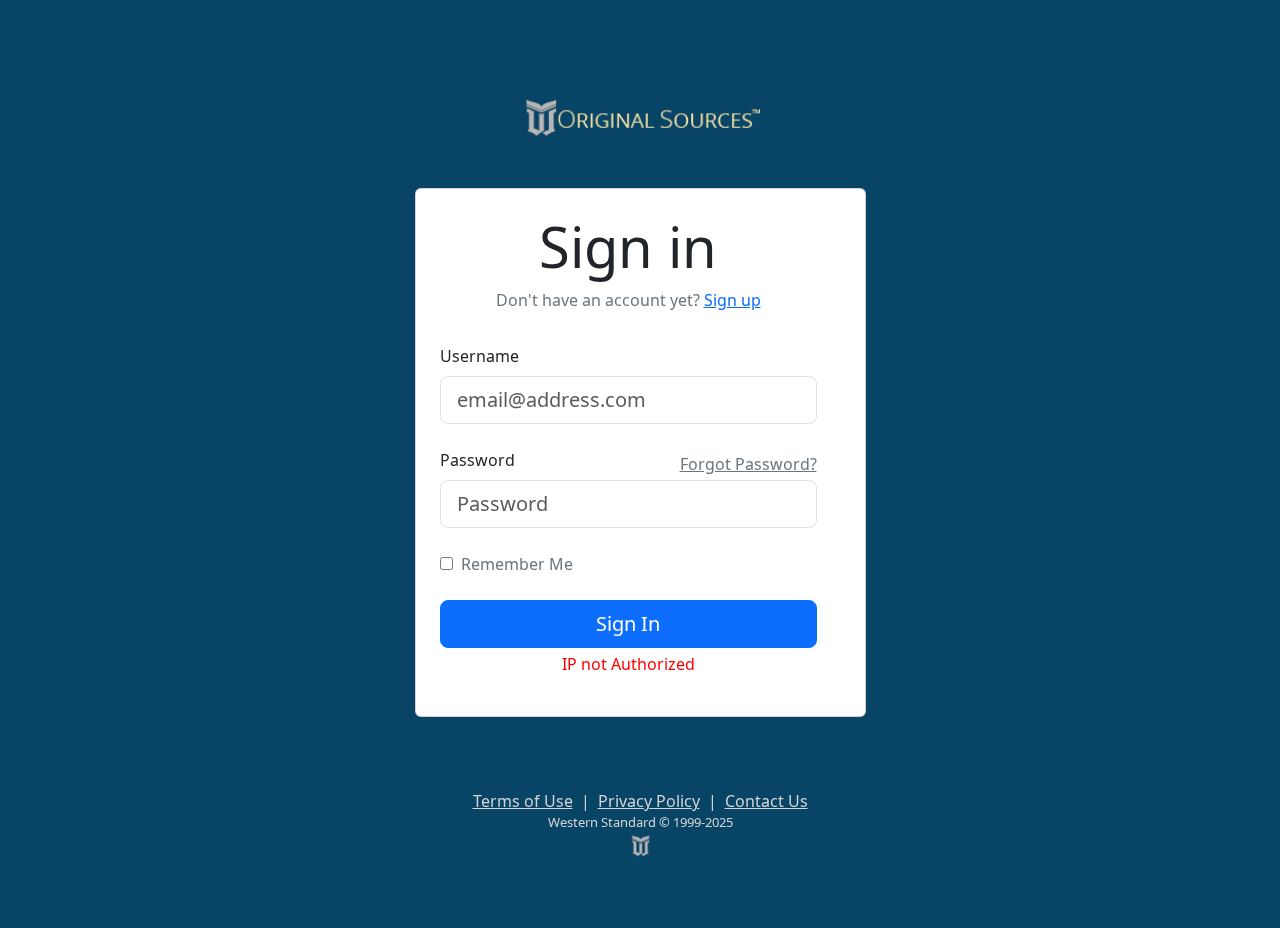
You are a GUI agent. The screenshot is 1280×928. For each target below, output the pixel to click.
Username (479, 356)
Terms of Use (523, 801)
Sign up (732, 300)
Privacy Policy (649, 801)
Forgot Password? (748, 464)
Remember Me (513, 564)
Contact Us (766, 801)
